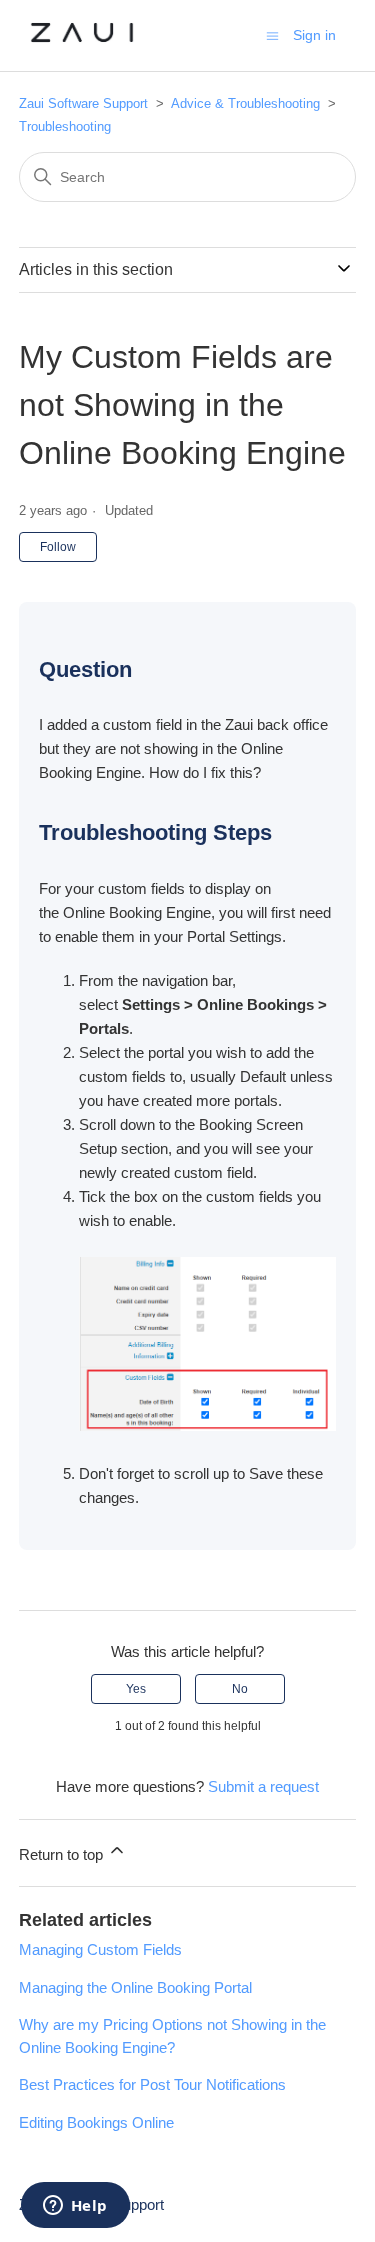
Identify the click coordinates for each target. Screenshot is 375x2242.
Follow (58, 547)
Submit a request (263, 1786)
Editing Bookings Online (96, 2122)
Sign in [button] (314, 35)
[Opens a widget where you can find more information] (75, 2207)
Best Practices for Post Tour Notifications (152, 2084)
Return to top (63, 1854)
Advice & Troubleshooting (247, 103)
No (240, 1689)
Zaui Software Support (85, 103)
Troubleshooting (65, 126)
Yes (136, 1689)
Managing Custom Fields (100, 1949)
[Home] (82, 45)
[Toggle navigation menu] (272, 34)
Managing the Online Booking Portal (135, 1987)
